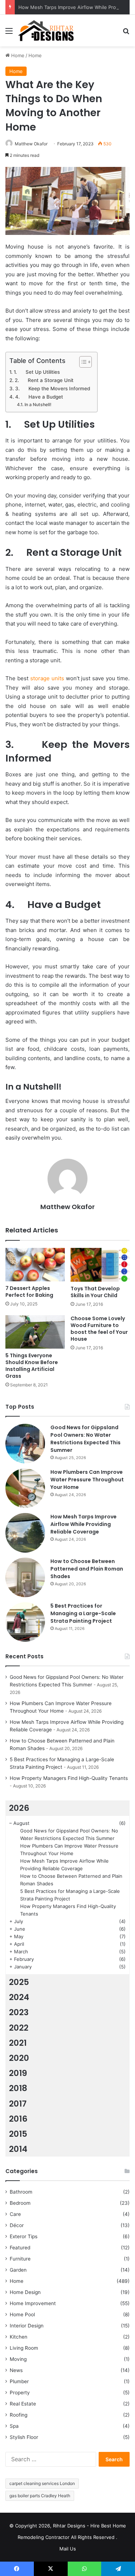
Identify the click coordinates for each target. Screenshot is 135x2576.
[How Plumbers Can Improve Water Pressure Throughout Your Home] (25, 1488)
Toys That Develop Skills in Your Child (95, 1292)
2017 (18, 2104)
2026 (19, 1808)
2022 (19, 2028)
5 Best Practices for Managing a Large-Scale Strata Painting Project (83, 1613)
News (16, 2370)
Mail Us (68, 2549)
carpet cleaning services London (42, 2483)
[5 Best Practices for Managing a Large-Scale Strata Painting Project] (25, 1622)
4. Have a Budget (39, 397)
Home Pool (22, 2314)
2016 (18, 2119)
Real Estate (23, 2404)
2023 (19, 2012)
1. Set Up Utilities (37, 372)
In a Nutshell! (38, 405)
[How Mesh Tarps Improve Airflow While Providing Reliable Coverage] (25, 1533)
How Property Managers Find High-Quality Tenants (69, 1778)
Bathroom (21, 2192)
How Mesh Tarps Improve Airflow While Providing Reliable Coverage (84, 1524)
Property (20, 2393)
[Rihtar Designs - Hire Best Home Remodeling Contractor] (46, 31)
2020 (19, 2058)
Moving (18, 2359)
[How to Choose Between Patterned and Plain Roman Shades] (25, 1577)
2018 (18, 2088)
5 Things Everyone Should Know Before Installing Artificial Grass (32, 1366)
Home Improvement (33, 2303)
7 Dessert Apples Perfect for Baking (29, 1292)
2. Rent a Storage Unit (44, 380)
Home (17, 55)
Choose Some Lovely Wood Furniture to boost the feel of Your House (99, 1329)
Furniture (20, 2259)
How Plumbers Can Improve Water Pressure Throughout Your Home (87, 1480)
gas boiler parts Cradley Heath (40, 2496)
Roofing (19, 2415)
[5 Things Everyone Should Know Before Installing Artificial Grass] (35, 1332)
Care (15, 2214)
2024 (19, 1997)
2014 (18, 2149)
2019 (18, 2073)
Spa (14, 2426)
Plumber (19, 2381)
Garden (18, 2270)
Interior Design (27, 2326)
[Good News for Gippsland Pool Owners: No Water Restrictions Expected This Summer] (25, 1444)
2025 (19, 1982)
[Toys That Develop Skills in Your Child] (100, 1265)
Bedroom (20, 2203)
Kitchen (19, 2337)
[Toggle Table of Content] (82, 362)
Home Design (25, 2292)
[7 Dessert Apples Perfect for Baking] (35, 1265)
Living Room (24, 2348)
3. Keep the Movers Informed (53, 389)
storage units (47, 678)
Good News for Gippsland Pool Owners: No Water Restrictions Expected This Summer (85, 1439)
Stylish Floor (24, 2437)
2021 (18, 2043)
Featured (20, 2248)
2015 (18, 2134)
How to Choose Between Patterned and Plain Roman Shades (87, 1569)
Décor (17, 2225)
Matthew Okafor (31, 144)
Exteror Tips (24, 2236)
